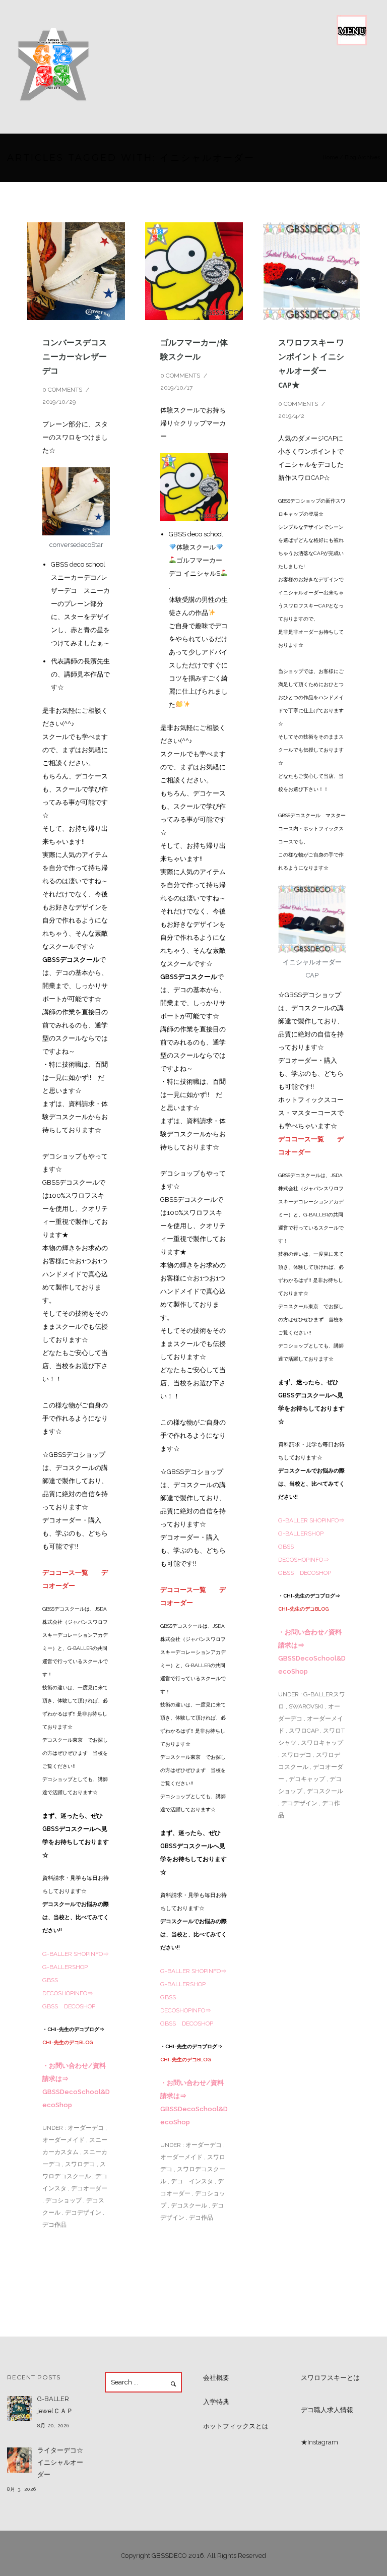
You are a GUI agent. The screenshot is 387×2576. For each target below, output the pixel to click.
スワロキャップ (322, 1743)
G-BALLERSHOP (65, 1967)
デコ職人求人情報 (327, 2410)
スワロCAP (304, 1731)
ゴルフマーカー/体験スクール (194, 349)
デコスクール (189, 2205)
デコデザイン (83, 2213)
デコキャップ (307, 1779)
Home (330, 158)
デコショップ (63, 2200)
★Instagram (319, 2442)
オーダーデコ (85, 2128)
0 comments (62, 390)
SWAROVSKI (306, 1706)
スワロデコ (80, 2164)
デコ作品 (54, 2225)
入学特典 (216, 2402)
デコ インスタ (192, 2181)
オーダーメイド (63, 2140)
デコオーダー (89, 2188)
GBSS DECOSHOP (69, 2006)
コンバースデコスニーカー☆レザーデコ (75, 356)
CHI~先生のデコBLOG (68, 2042)
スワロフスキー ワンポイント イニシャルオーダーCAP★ (311, 363)
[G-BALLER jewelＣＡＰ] (20, 2409)
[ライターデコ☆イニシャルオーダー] (20, 2460)
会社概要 (216, 2378)
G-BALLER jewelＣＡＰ (55, 2405)
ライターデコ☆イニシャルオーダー (60, 2462)
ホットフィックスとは (236, 2426)
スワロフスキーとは (330, 2378)
